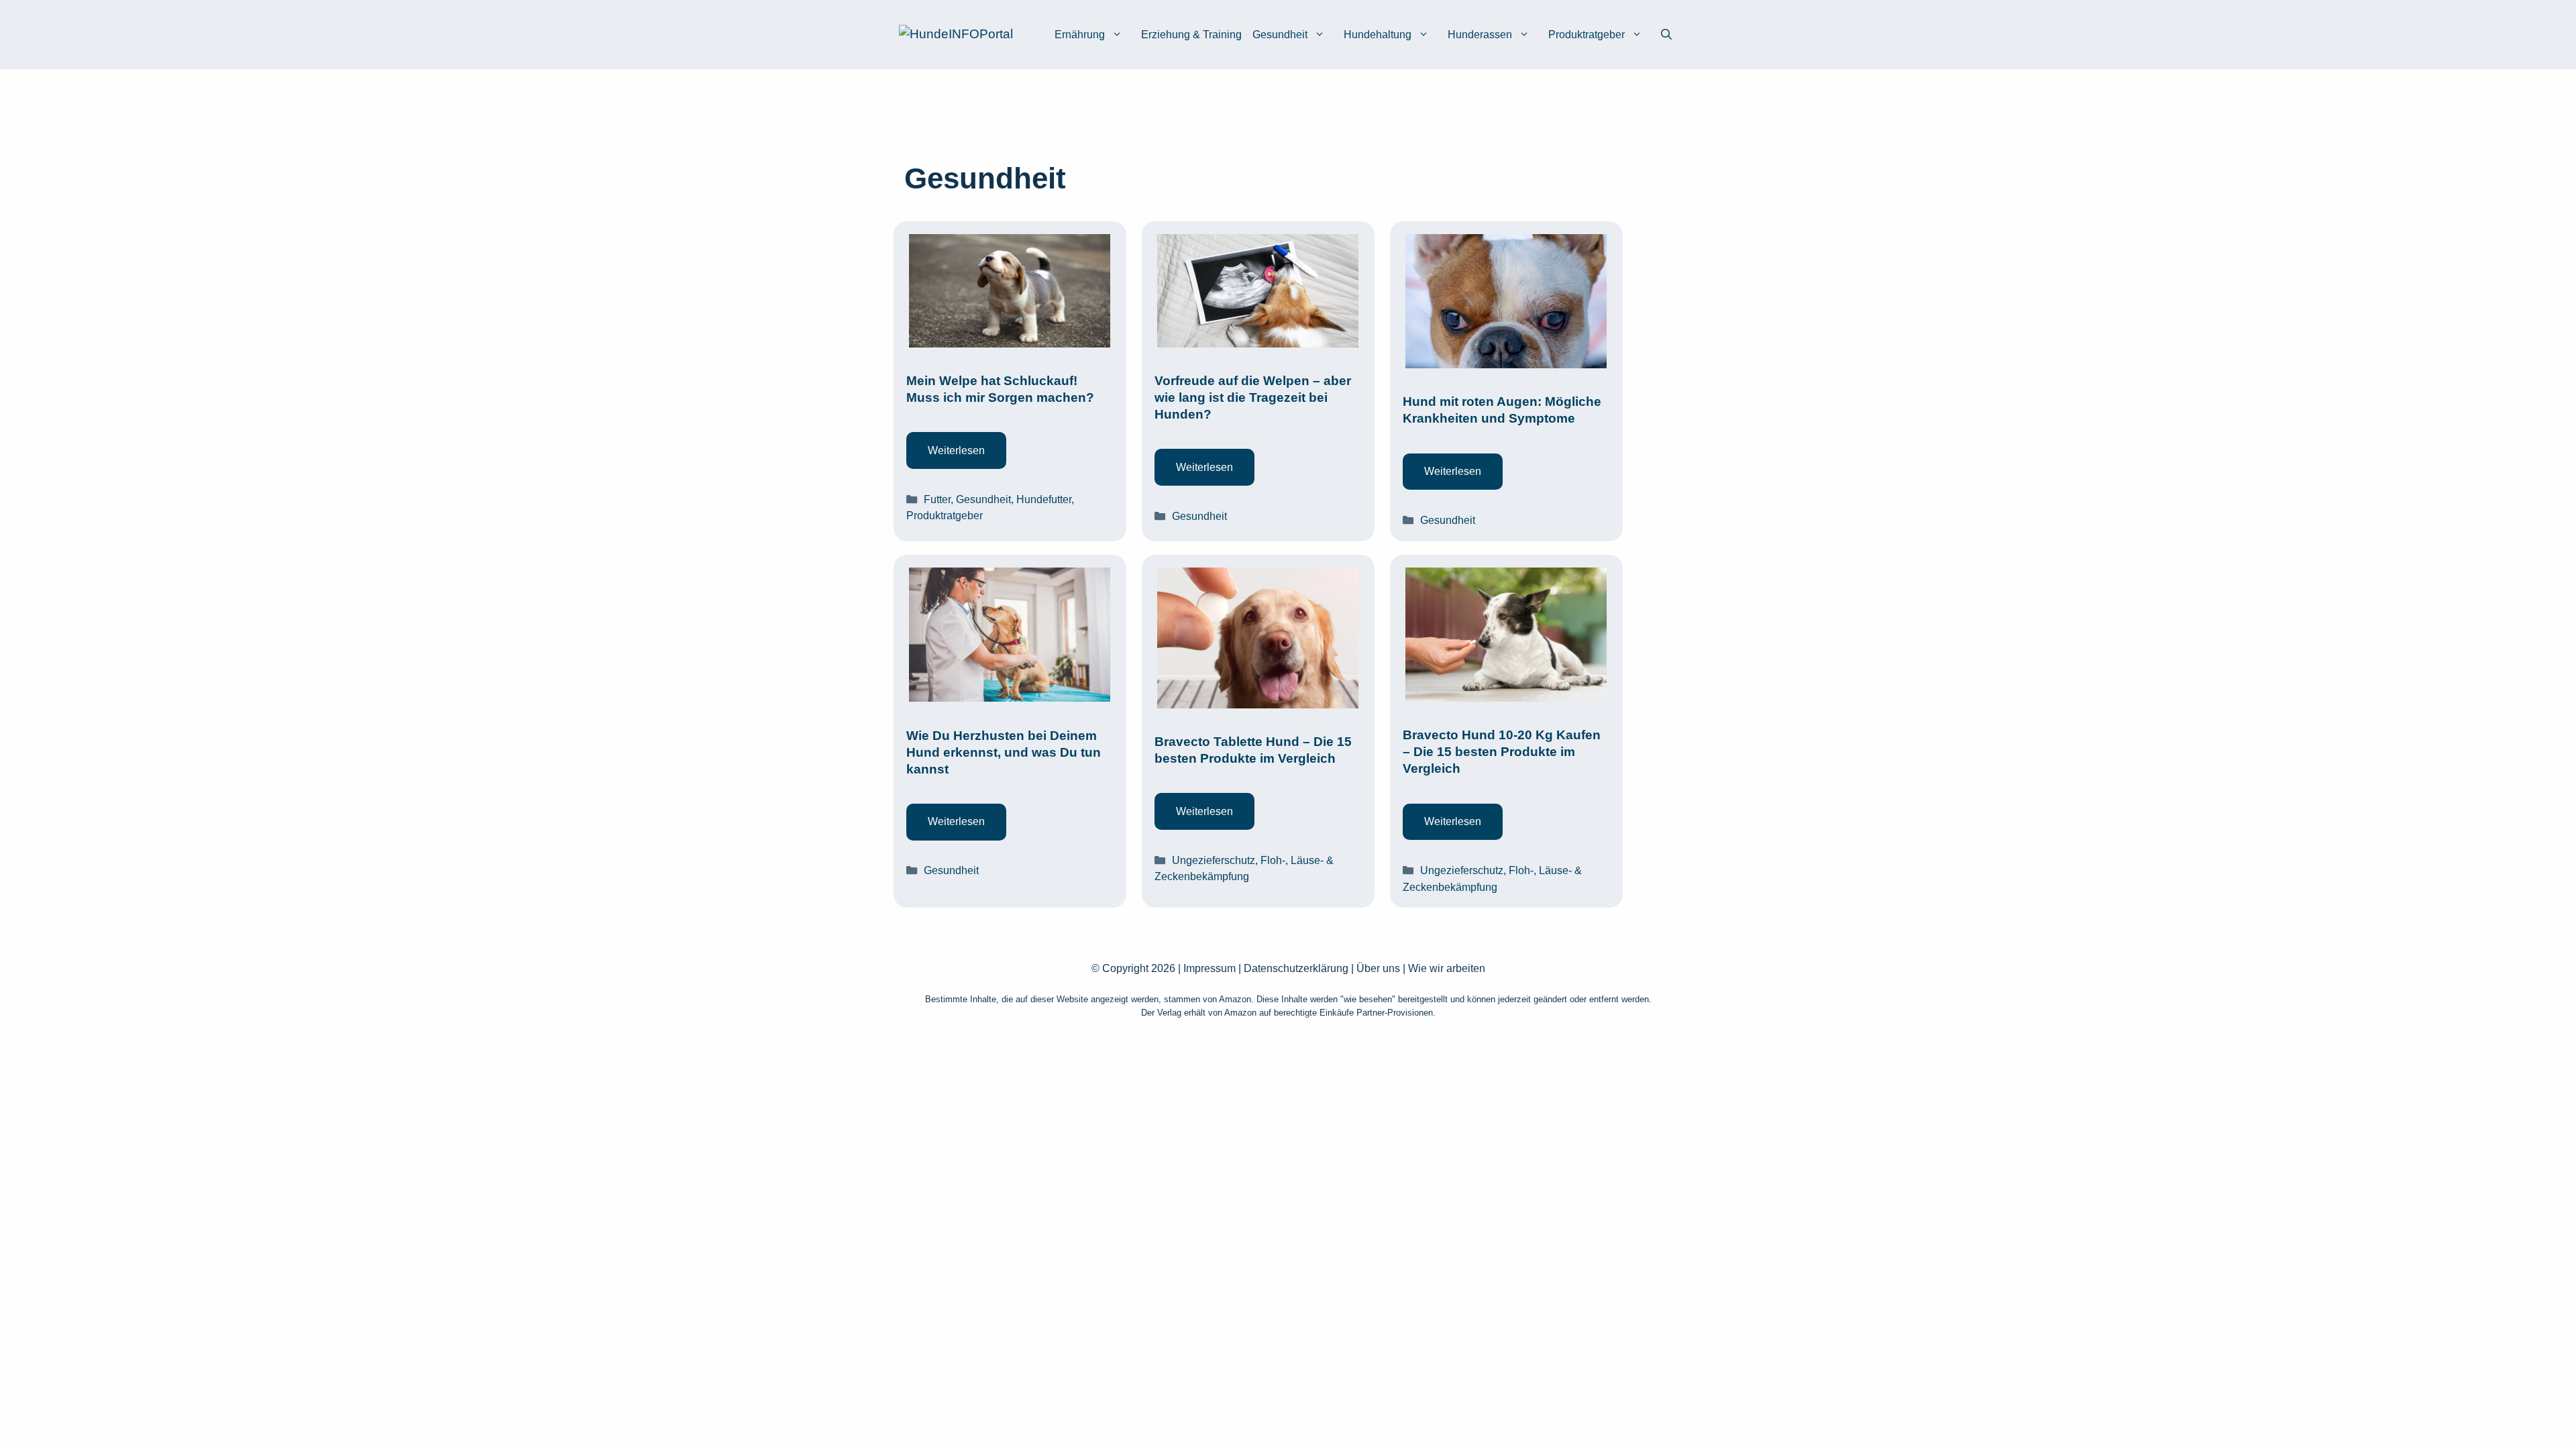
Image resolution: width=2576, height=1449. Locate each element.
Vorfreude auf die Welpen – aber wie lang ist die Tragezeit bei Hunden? (1253, 397)
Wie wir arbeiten (1447, 968)
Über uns (1378, 968)
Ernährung (1080, 35)
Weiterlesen (956, 450)
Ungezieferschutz (1214, 860)
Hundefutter (1044, 499)
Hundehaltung (1378, 35)
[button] (1666, 35)
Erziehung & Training (1191, 35)
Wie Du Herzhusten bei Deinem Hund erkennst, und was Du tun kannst (1004, 752)
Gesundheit (1280, 35)
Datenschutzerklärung (1296, 968)
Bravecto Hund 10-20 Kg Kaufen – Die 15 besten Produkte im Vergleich (1502, 752)
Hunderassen (1480, 35)
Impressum (1210, 968)
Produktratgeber (1587, 35)
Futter (937, 499)
